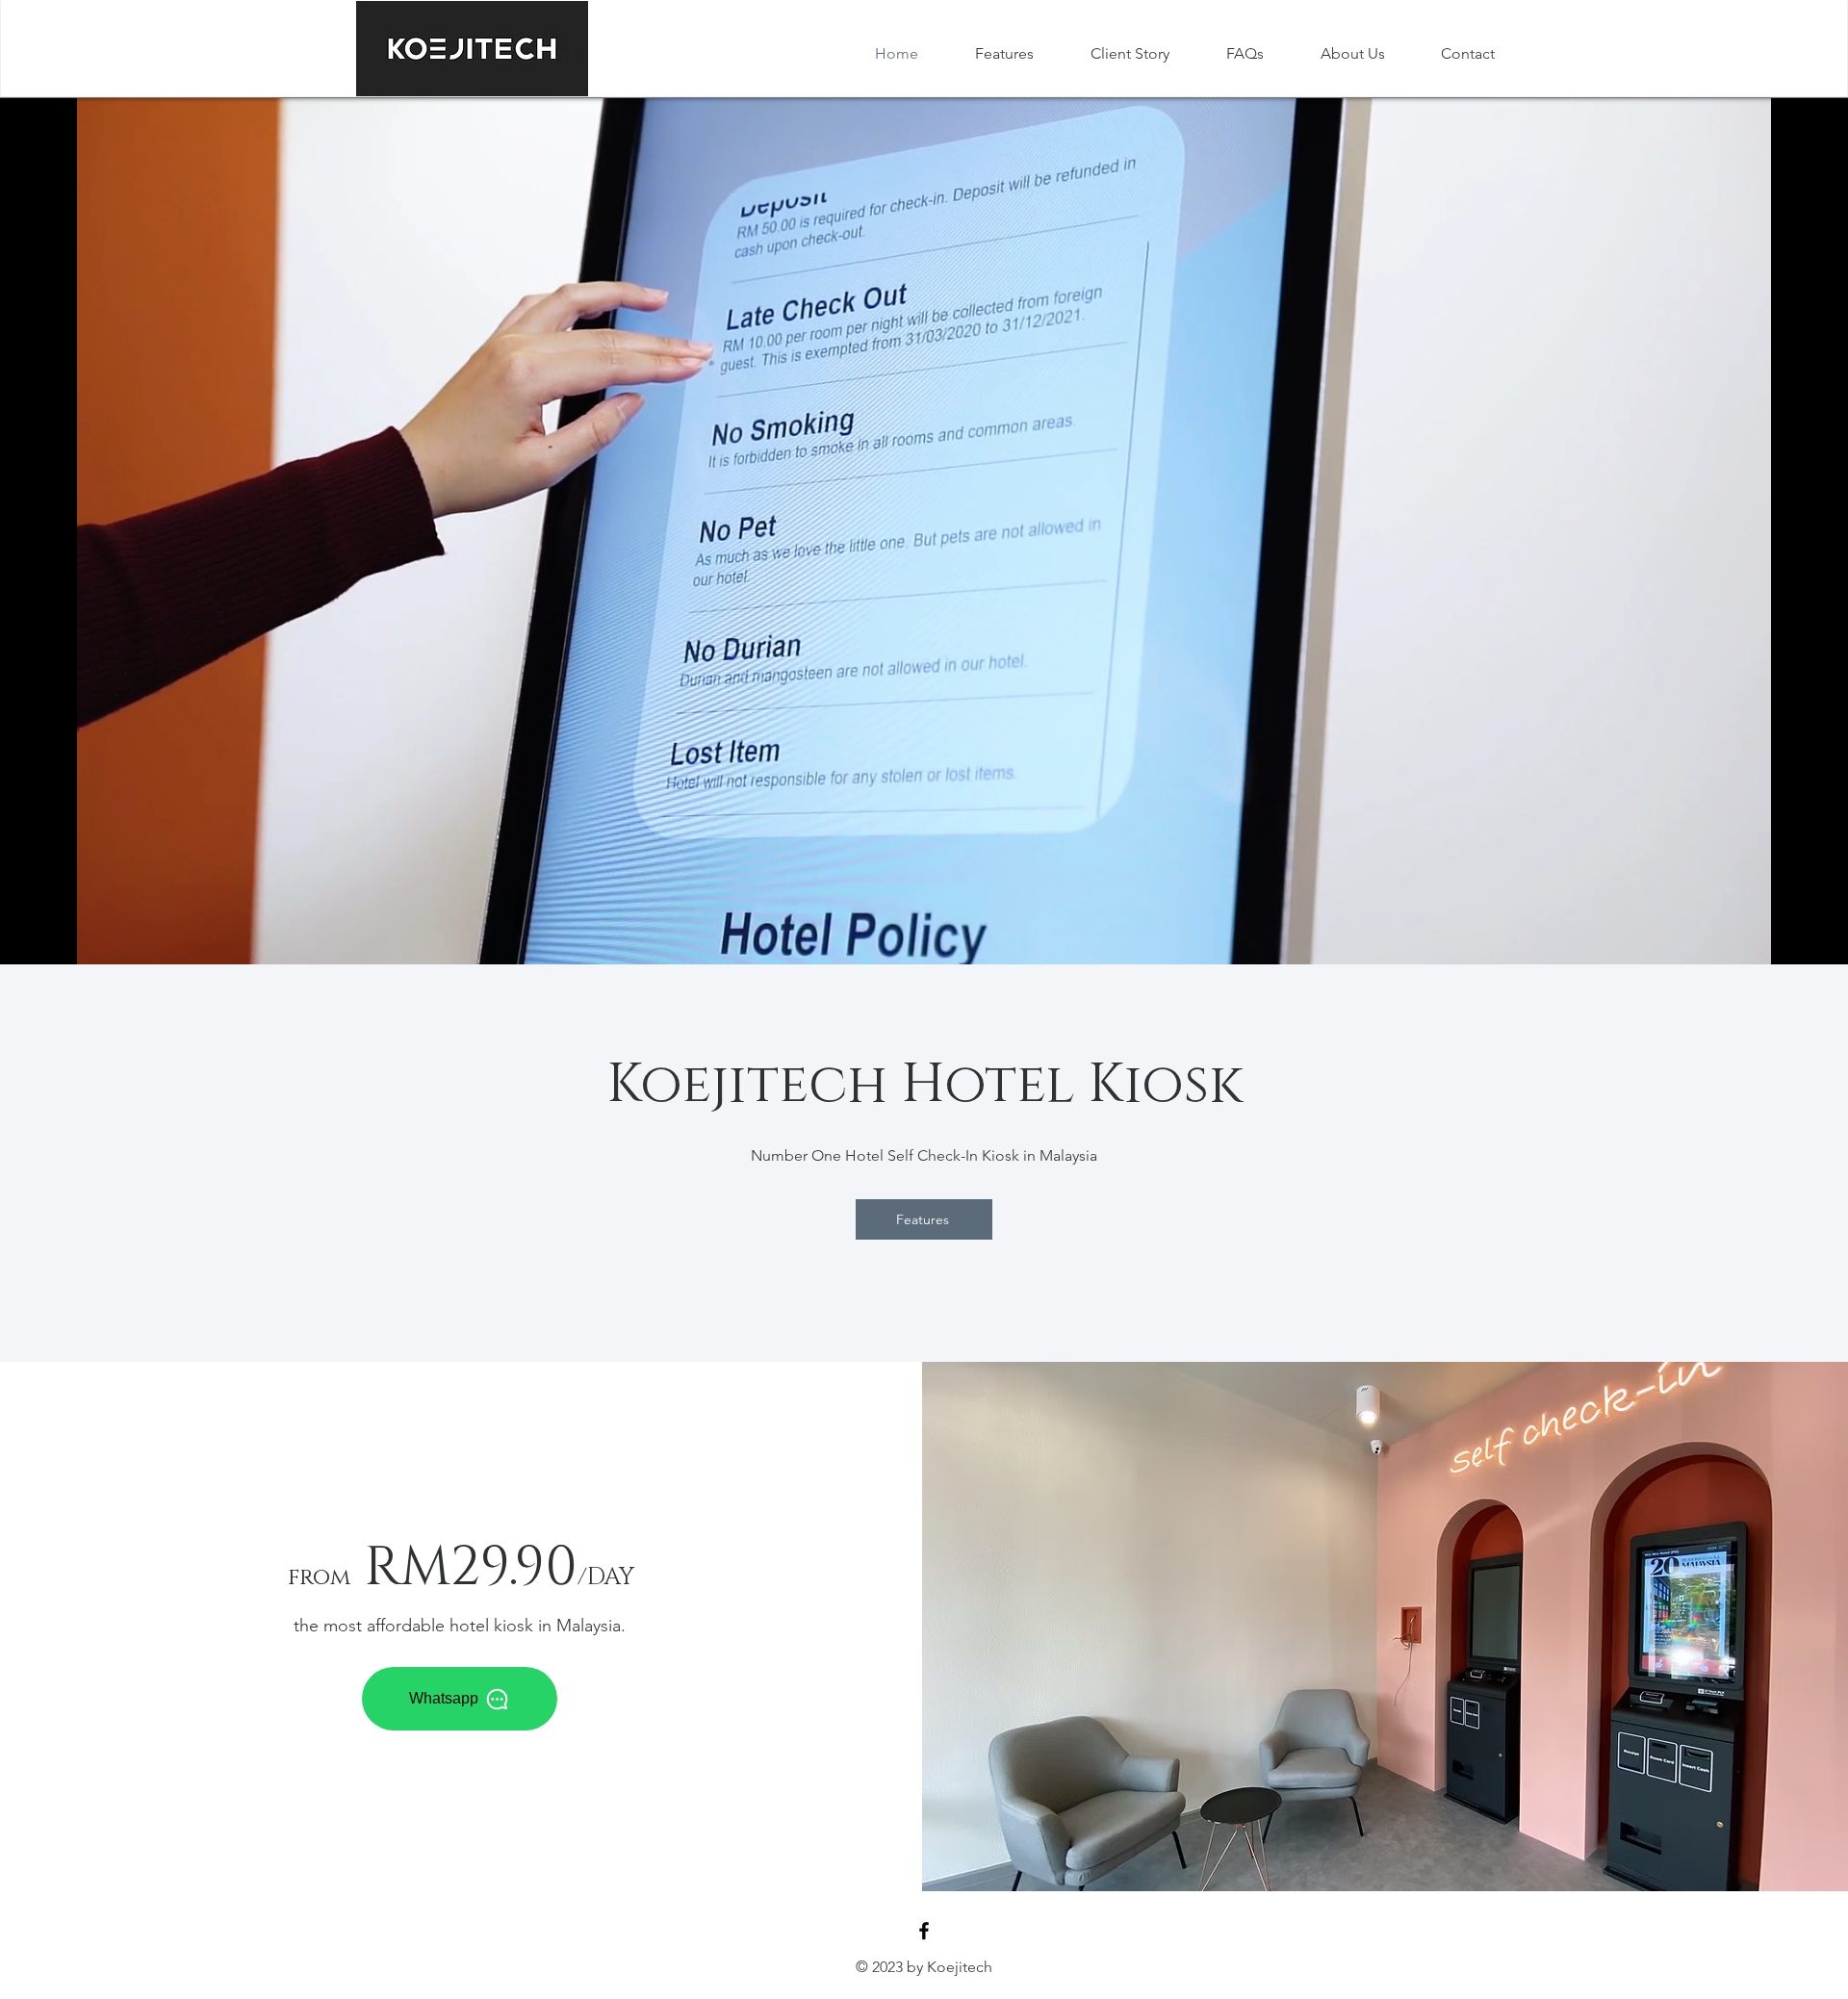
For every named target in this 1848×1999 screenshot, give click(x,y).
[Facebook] (924, 1931)
